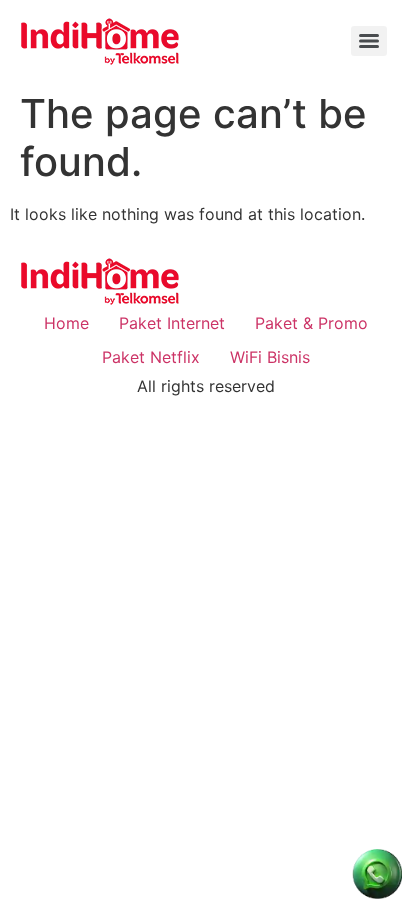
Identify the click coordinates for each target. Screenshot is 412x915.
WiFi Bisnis (270, 357)
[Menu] (369, 41)
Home (66, 323)
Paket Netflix (151, 357)
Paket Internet (172, 323)
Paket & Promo (311, 323)
